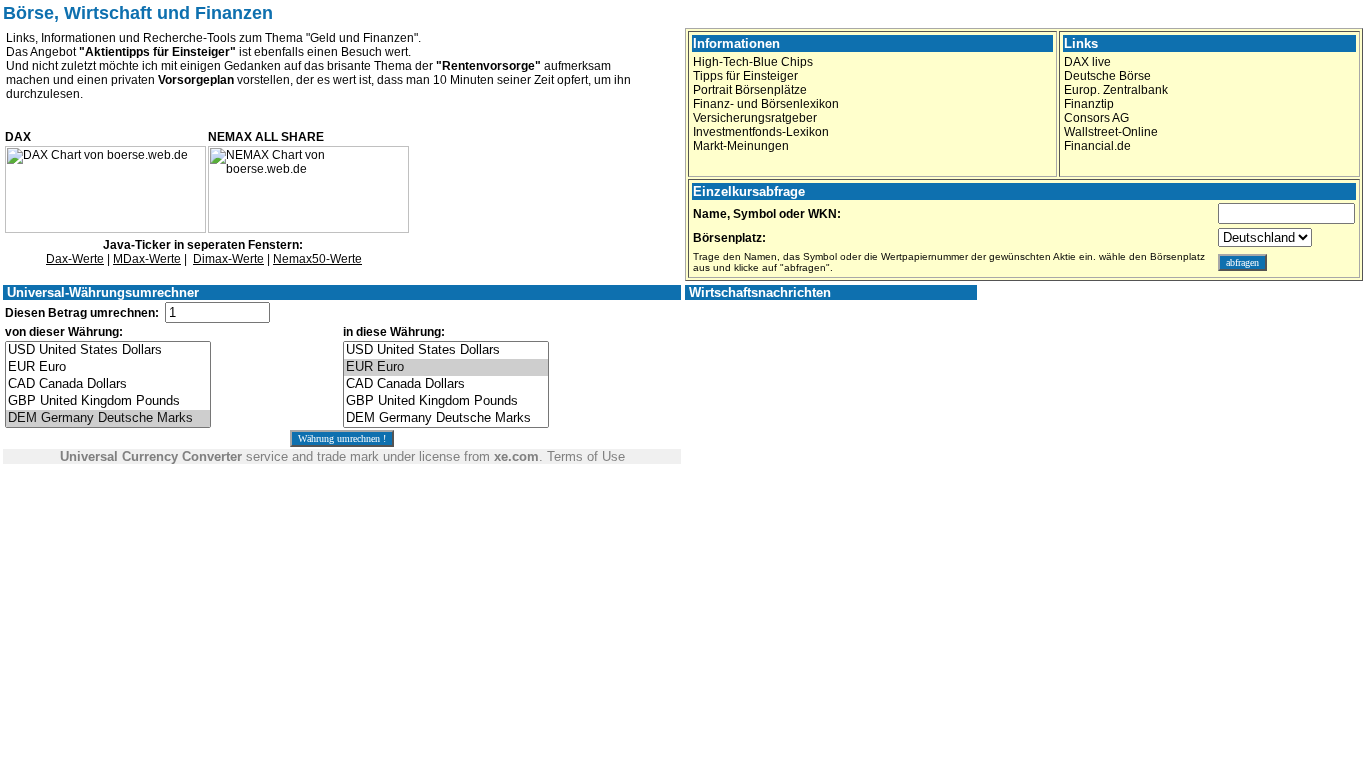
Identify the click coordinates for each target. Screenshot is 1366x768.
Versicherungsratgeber (755, 118)
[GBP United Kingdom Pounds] (108, 401)
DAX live (1087, 62)
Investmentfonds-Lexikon (761, 132)
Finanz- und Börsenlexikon (766, 104)
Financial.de (1097, 146)
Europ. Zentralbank (1116, 90)
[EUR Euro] (108, 367)
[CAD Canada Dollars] (108, 384)
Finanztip (1089, 104)
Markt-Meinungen (741, 146)
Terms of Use (586, 456)
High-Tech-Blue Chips (753, 62)
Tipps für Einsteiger (745, 76)
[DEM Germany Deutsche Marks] (108, 418)
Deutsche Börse (1107, 76)
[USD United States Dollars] (108, 350)
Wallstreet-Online (1111, 132)
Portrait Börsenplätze (750, 90)
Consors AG (1096, 118)
